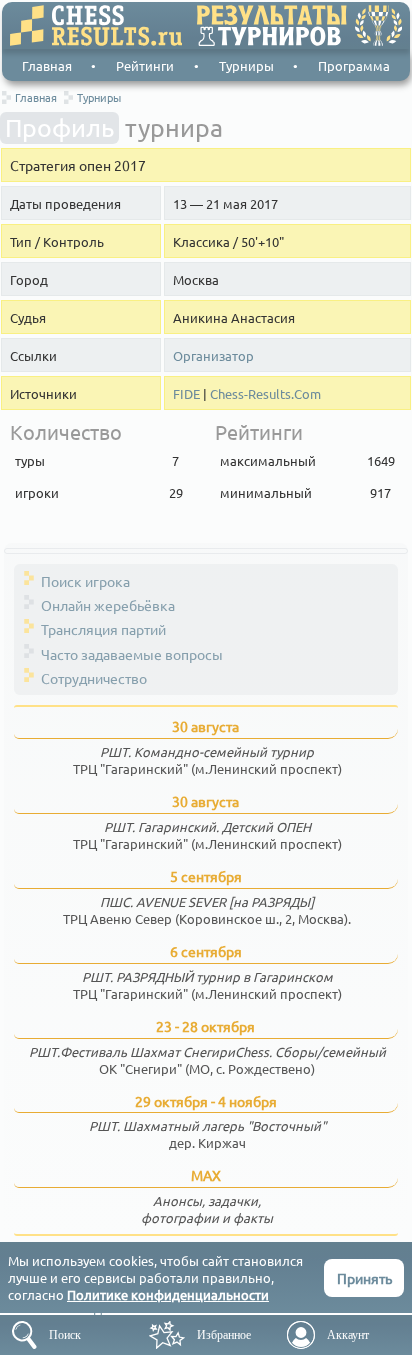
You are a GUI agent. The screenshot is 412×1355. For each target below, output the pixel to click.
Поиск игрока (85, 581)
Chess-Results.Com (265, 394)
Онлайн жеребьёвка (108, 605)
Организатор (213, 356)
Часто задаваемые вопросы (132, 654)
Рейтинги (145, 65)
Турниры (246, 65)
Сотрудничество (94, 678)
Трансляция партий (103, 629)
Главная (47, 65)
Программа (354, 65)
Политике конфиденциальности (168, 1294)
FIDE (186, 394)
